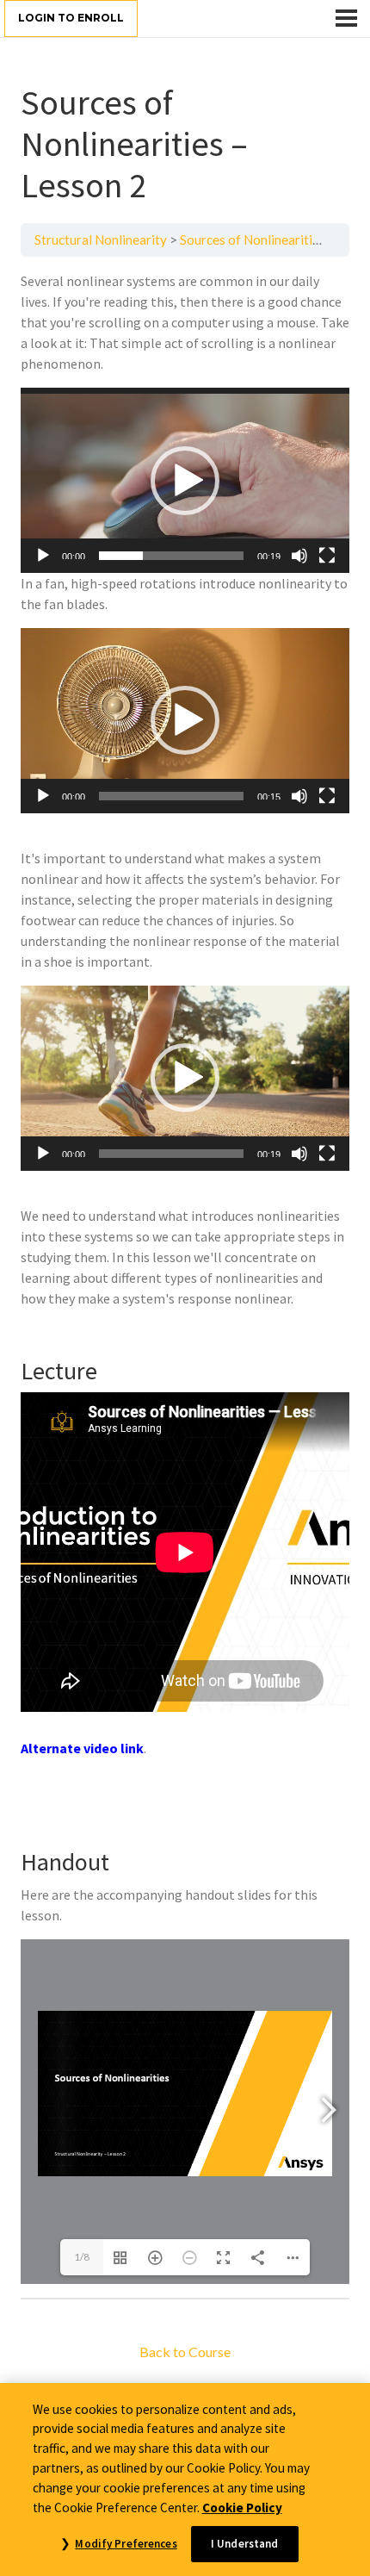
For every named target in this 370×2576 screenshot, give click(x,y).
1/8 (82, 2257)
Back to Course (185, 2352)
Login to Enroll (71, 18)
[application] (185, 480)
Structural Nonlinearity (101, 240)
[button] (185, 481)
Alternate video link (82, 1748)
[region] (185, 2480)
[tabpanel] (185, 1277)
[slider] (171, 556)
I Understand (245, 2544)
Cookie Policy (242, 2508)
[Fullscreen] (327, 556)
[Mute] (299, 556)
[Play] (43, 556)
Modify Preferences (126, 2544)
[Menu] (346, 18)
